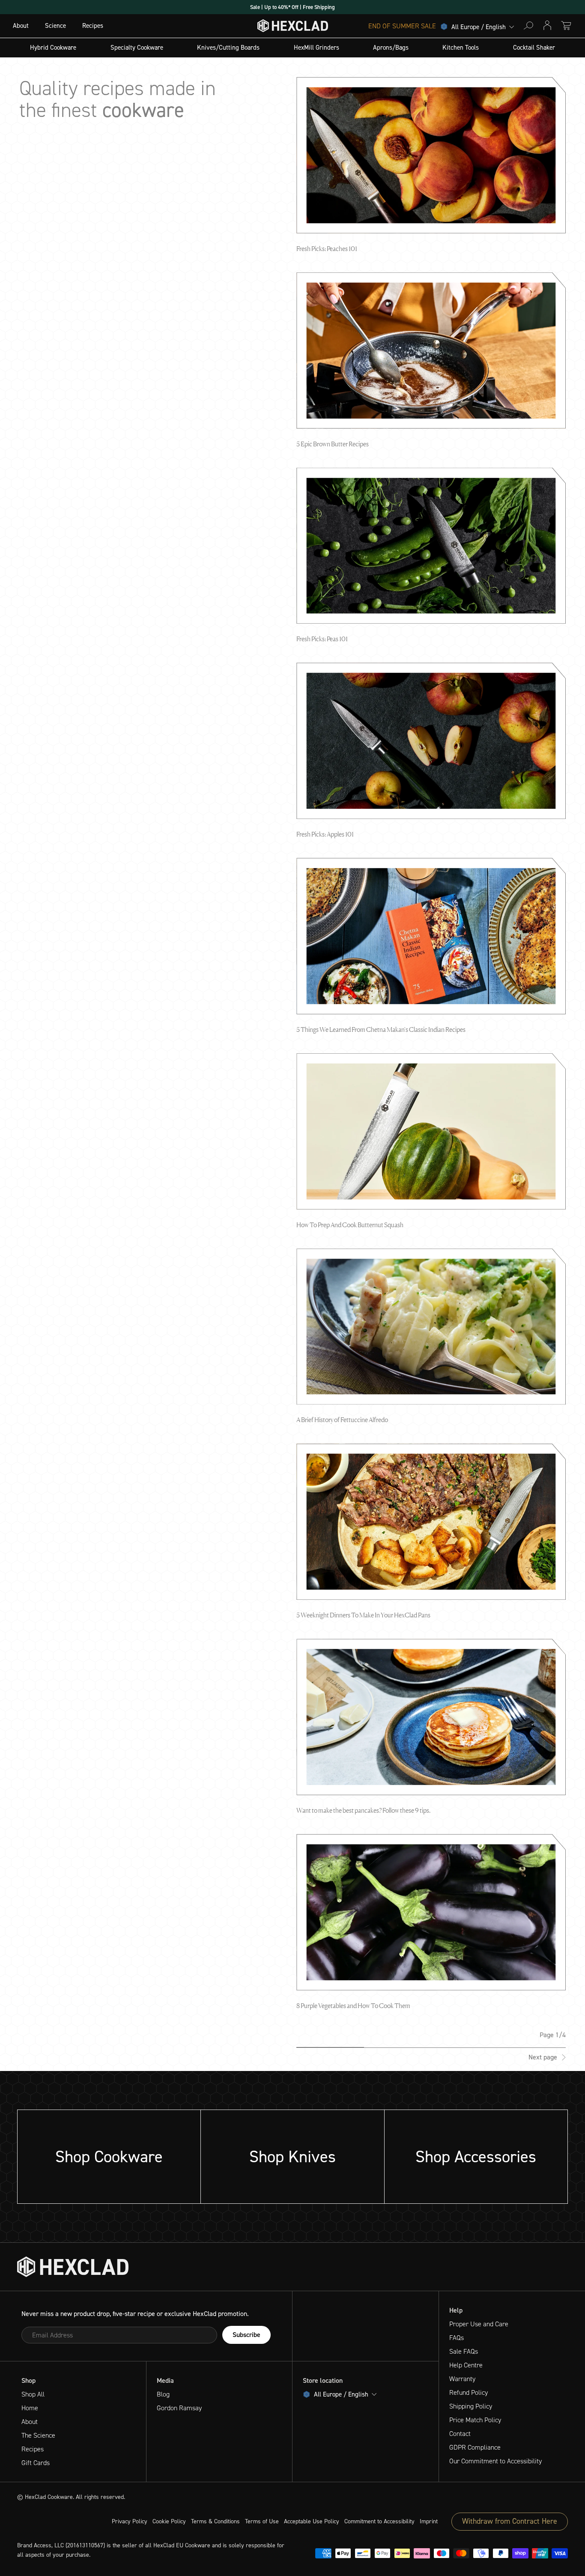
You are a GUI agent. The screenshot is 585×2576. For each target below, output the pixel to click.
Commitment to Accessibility (379, 2521)
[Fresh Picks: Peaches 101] (431, 155)
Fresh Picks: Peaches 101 (327, 249)
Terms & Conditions (215, 2521)
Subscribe (246, 2335)
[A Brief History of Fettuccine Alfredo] (431, 1327)
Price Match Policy (475, 2420)
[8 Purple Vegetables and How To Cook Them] (431, 1912)
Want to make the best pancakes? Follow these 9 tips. (363, 1810)
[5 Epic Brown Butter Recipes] (431, 351)
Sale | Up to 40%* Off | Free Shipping (292, 7)
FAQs (457, 2338)
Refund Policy (469, 2392)
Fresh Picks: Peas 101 (322, 639)
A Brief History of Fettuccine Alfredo (342, 1420)
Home (30, 2408)
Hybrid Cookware (53, 48)
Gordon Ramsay (179, 2408)
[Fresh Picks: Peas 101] (431, 546)
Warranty (462, 2379)
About (21, 26)
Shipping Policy (471, 2406)
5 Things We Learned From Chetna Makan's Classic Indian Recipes (381, 1030)
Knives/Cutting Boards (228, 48)
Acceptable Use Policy (312, 2521)
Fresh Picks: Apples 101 (325, 834)
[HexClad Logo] (293, 28)
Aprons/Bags (391, 48)
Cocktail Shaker (534, 48)
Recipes (93, 26)
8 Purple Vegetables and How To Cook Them (353, 2006)
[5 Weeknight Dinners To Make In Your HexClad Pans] (431, 1522)
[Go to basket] (566, 25)
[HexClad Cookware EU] (73, 2267)
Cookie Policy (169, 2521)
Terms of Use (262, 2521)
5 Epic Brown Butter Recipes (333, 444)
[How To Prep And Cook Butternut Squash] (431, 1131)
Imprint (429, 2521)
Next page (543, 2057)
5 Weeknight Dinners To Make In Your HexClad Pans (363, 1615)
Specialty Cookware (137, 48)
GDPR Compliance (475, 2447)
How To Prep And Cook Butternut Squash (350, 1225)
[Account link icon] (547, 25)
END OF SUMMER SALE (402, 26)
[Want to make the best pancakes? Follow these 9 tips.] (431, 1717)
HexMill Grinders (316, 48)
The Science (38, 2435)
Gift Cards (36, 2463)
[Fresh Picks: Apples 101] (431, 741)
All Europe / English (479, 27)
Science (55, 26)
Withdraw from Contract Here (510, 2521)
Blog (163, 2394)
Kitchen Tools (461, 48)
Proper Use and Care (479, 2324)
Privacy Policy (130, 2521)
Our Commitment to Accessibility (495, 2461)
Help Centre (466, 2365)
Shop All (33, 2394)
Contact (460, 2434)
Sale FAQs (464, 2351)
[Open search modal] (528, 25)
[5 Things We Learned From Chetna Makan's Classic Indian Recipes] (431, 936)
